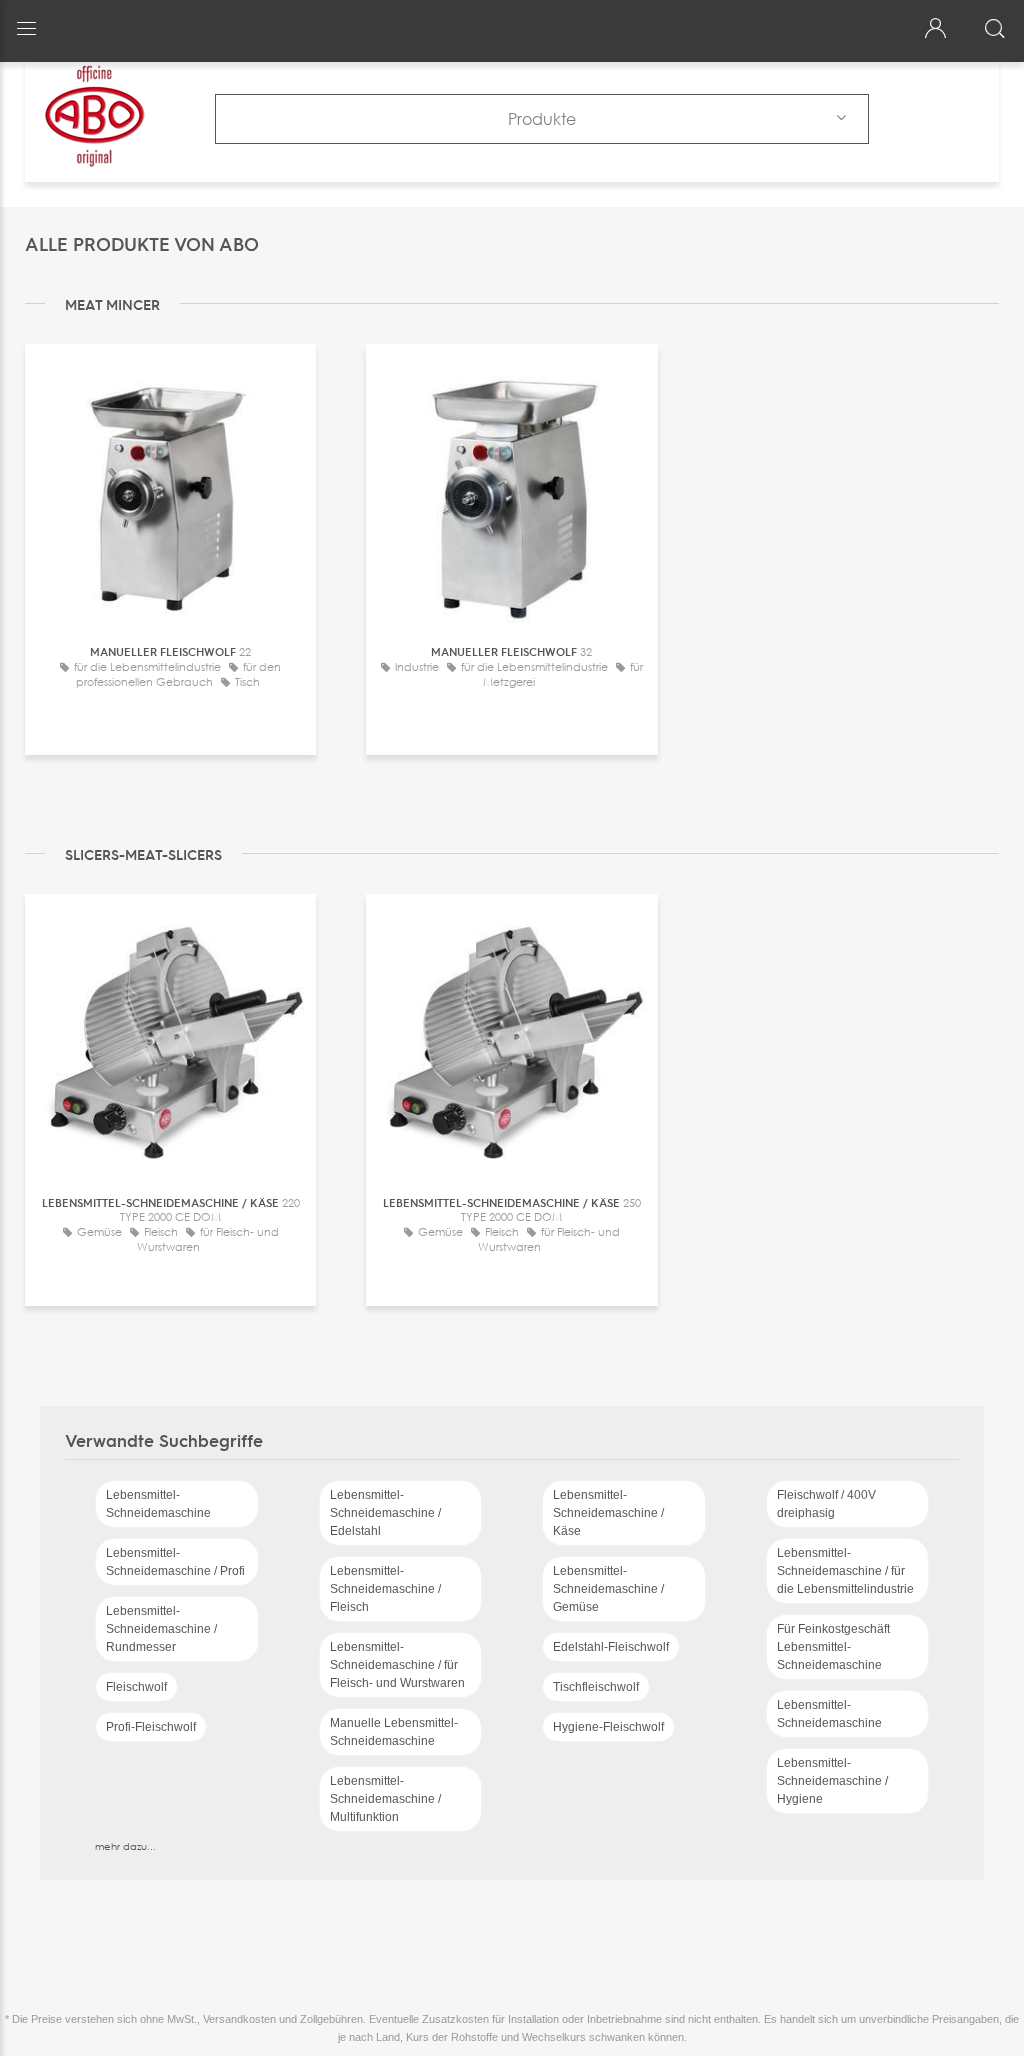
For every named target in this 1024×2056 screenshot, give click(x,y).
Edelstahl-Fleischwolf (611, 1647)
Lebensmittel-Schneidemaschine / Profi (175, 1562)
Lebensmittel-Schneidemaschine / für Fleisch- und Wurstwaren (397, 1665)
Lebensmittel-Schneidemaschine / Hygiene (832, 1781)
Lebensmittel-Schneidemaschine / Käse (608, 1513)
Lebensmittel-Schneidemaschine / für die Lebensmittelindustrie (845, 1571)
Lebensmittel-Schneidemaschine (158, 1504)
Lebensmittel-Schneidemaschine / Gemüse (608, 1589)
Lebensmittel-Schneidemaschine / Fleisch (385, 1589)
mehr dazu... (125, 1846)
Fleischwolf (136, 1687)
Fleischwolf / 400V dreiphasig (826, 1504)
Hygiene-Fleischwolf (608, 1727)
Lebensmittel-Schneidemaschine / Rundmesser (161, 1629)
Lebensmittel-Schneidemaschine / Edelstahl (385, 1513)
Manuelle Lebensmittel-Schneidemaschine (394, 1732)
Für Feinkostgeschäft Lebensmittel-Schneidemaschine (833, 1647)
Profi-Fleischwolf (151, 1727)
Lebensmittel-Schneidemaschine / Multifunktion (385, 1799)
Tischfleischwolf (596, 1687)
